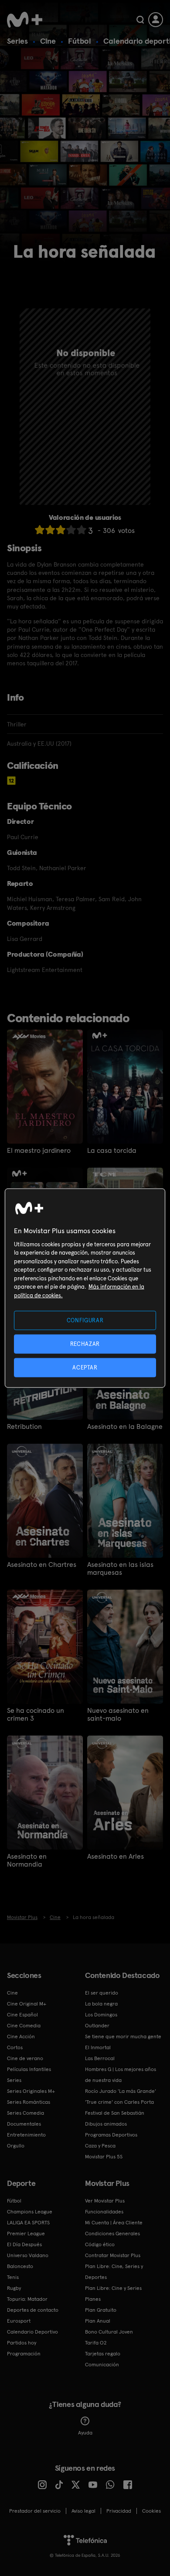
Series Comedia (25, 2113)
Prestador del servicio (35, 2511)
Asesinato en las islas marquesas (120, 1569)
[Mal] (50, 530)
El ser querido (102, 1993)
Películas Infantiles (29, 2069)
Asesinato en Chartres (42, 1565)
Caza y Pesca (100, 2146)
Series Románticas (29, 2102)
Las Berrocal (100, 2058)
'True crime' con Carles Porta (119, 2102)
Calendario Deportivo (32, 2332)
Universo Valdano (28, 2255)
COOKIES (151, 2511)
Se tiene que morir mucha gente (123, 2037)
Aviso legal (83, 2511)
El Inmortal (98, 2047)
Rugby (14, 2288)
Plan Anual (98, 2321)
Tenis (13, 2277)
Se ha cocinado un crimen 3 (36, 1715)
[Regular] (61, 530)
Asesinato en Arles (116, 1857)
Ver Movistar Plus (105, 2201)
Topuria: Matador (27, 2299)
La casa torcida (112, 1151)
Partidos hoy (22, 2343)
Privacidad (119, 2511)
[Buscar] (140, 20)
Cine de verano (25, 2058)
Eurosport (19, 2321)
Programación (24, 2354)
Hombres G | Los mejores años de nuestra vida (121, 2075)
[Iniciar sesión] (156, 20)
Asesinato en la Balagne (125, 1427)
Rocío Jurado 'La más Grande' (121, 2091)
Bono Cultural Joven (109, 2332)
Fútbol (80, 41)
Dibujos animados (106, 2124)
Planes (93, 2299)
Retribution (24, 1427)
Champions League (30, 2212)
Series (17, 41)
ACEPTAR (85, 1368)
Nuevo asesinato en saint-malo (118, 1715)
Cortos (15, 2047)
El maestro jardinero (39, 1151)
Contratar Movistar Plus (113, 2255)
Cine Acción (21, 2037)
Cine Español (22, 2015)
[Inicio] (25, 20)
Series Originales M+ (31, 2091)
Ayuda (85, 2433)
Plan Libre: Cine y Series (113, 2288)
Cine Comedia (24, 2026)
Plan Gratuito (101, 2310)
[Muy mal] (40, 530)
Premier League (26, 2234)
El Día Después (24, 2244)
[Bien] (71, 530)
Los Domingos (101, 2015)
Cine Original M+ (27, 2004)
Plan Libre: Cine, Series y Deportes (114, 2272)
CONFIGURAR (85, 1320)
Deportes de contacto (33, 2310)
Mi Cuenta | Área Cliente (114, 2223)
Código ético (100, 2244)
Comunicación (102, 2365)
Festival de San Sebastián (115, 2113)
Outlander (97, 2026)
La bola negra (101, 2004)
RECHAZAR (85, 1343)
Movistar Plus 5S (104, 2157)
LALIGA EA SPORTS (28, 2223)
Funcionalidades (104, 2212)
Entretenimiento (26, 2135)
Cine (48, 41)
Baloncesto (20, 2266)
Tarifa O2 (96, 2343)
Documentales (24, 2124)
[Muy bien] (82, 530)
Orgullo (16, 2146)
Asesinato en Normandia (27, 1860)
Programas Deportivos (111, 2135)
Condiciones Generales (112, 2234)
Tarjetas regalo (103, 2354)
